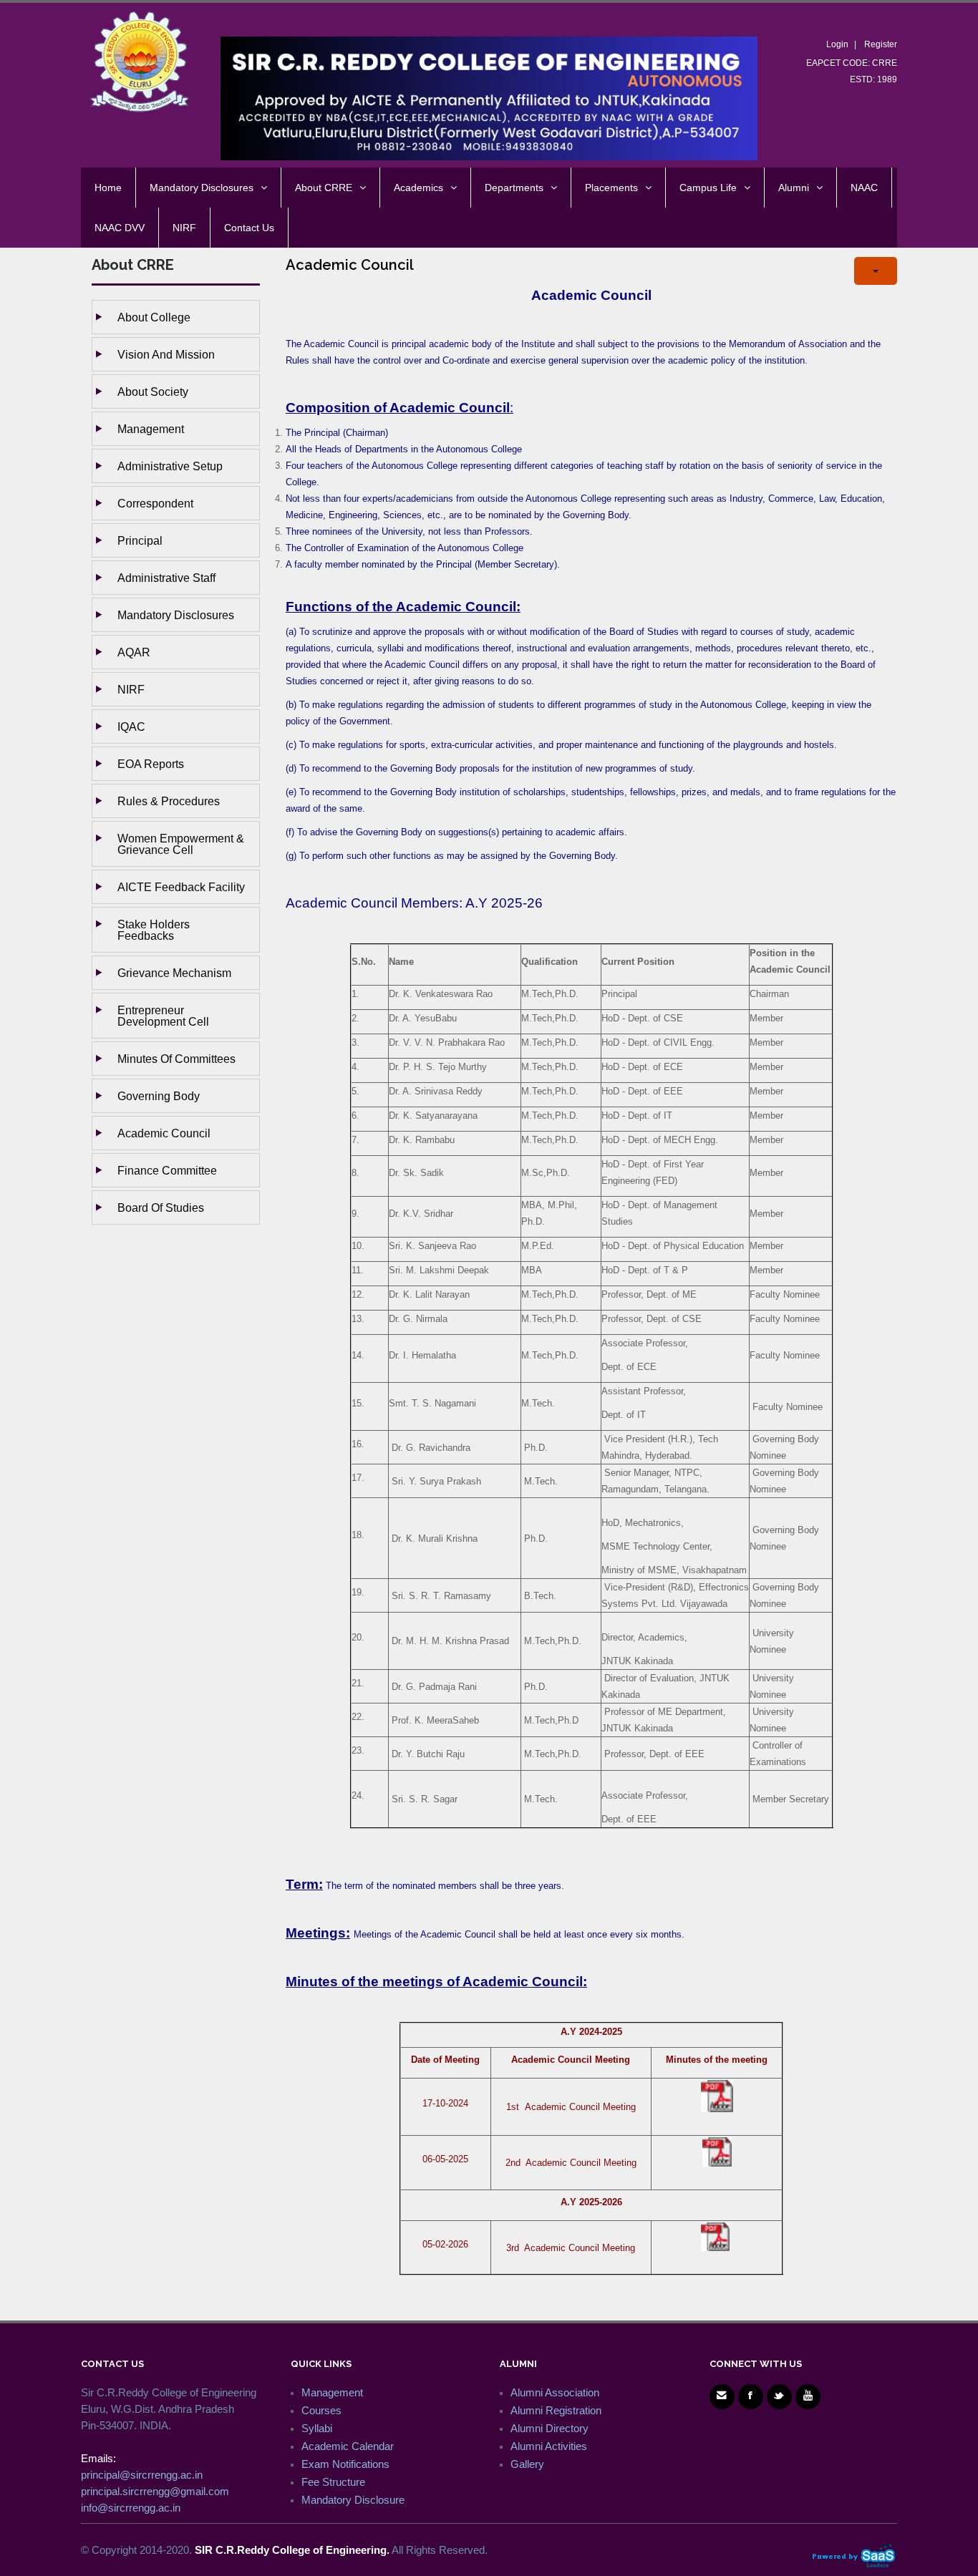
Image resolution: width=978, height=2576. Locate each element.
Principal (140, 540)
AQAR (134, 652)
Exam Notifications (345, 2464)
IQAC (131, 726)
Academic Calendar (348, 2446)
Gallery (527, 2464)
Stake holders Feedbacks (154, 930)
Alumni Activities (549, 2446)
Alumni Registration (556, 2410)
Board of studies (161, 1207)
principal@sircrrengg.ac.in (142, 2475)
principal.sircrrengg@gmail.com (155, 2491)
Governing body (159, 1096)
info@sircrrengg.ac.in (131, 2508)
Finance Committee (167, 1170)
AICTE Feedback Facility (181, 887)
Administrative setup (170, 466)
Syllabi (317, 2428)
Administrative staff (166, 578)
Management (151, 429)
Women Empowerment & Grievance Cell (181, 844)
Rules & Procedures (169, 801)
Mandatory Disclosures (176, 615)
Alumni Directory (549, 2428)
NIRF (131, 689)
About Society (153, 392)
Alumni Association (555, 2392)
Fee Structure (333, 2482)
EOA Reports (151, 764)
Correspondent (155, 503)
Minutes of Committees (176, 1059)
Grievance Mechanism (174, 973)
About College (154, 317)
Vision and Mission (166, 354)
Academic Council (164, 1133)
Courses (321, 2410)
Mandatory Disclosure (353, 2500)
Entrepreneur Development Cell (163, 1016)
